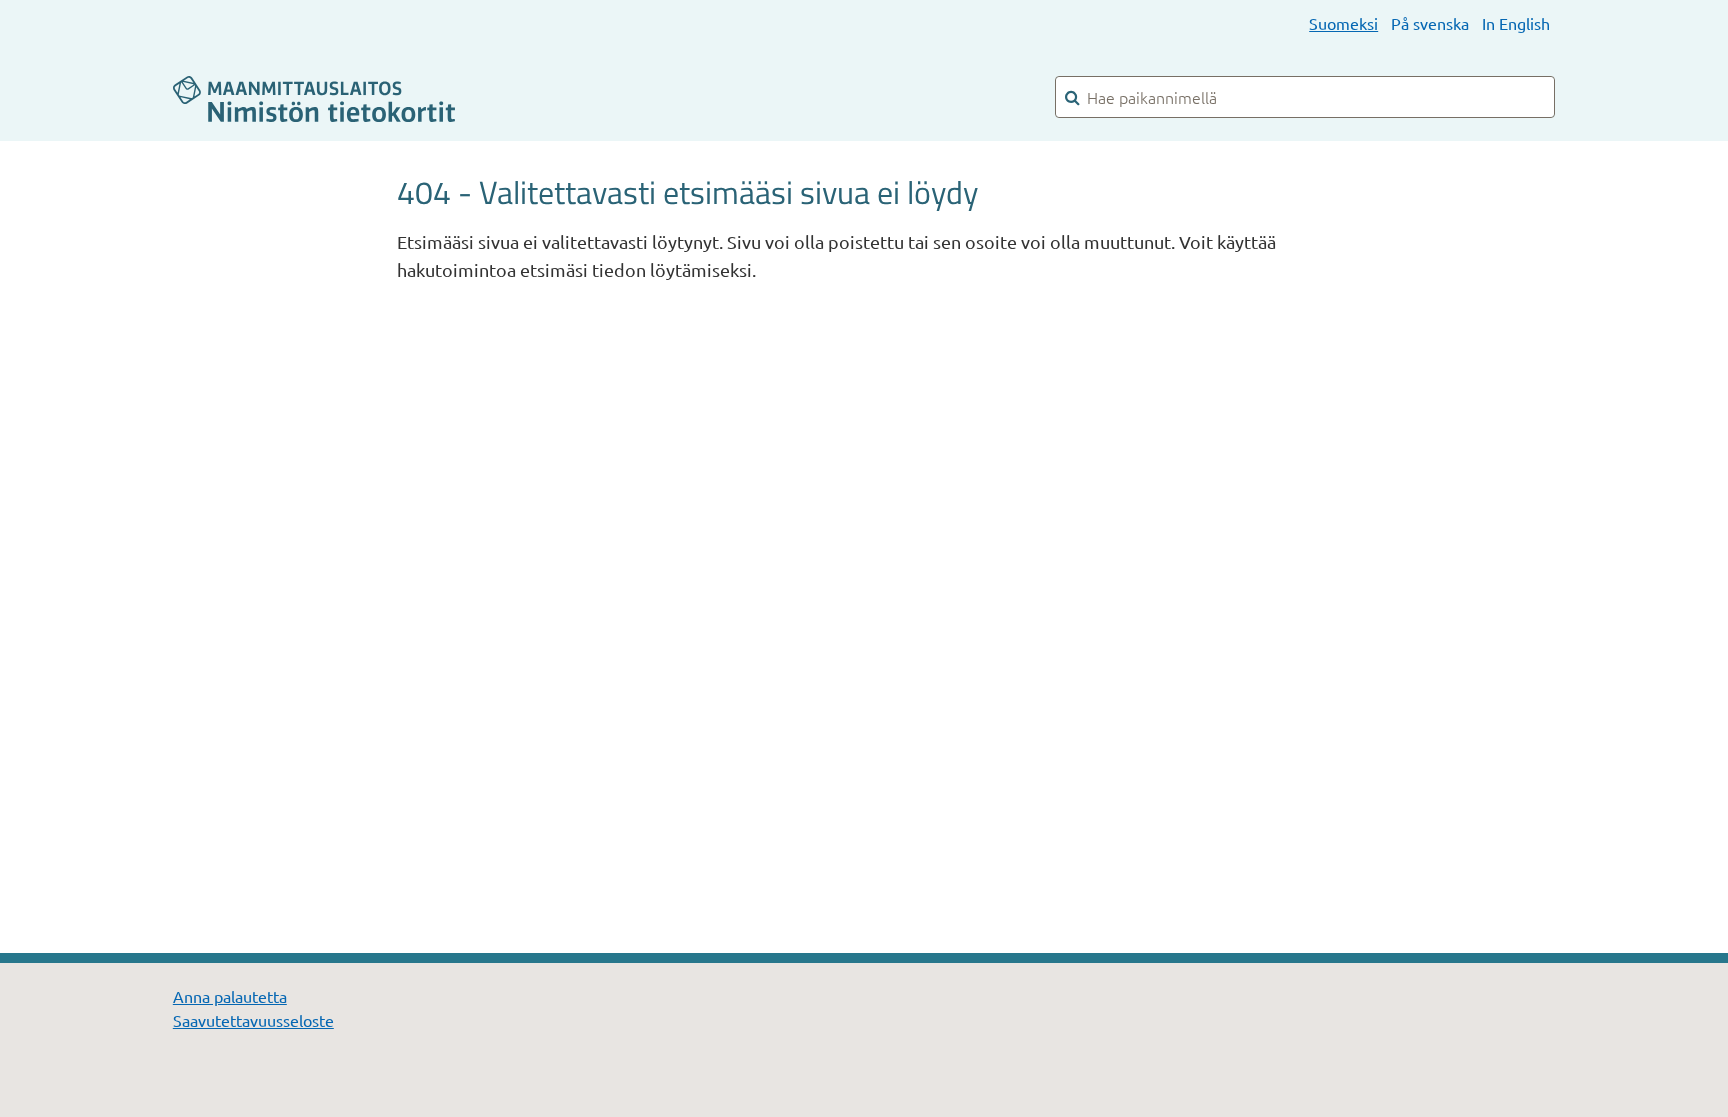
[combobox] (1305, 97)
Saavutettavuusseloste (253, 1020)
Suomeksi (1343, 23)
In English (1516, 23)
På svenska (1430, 23)
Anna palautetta (230, 996)
